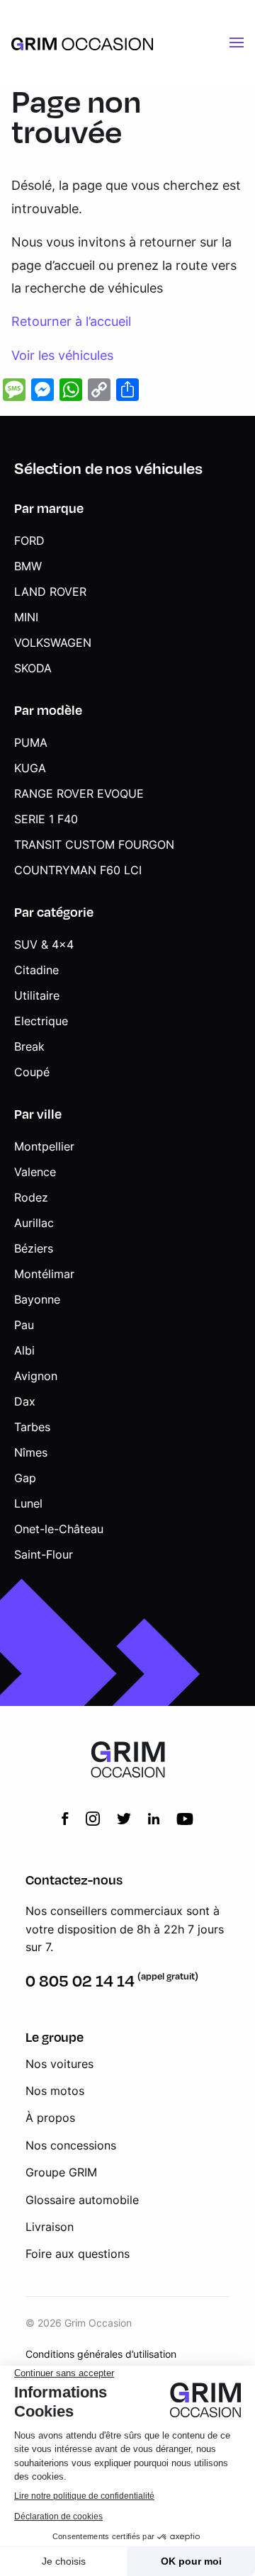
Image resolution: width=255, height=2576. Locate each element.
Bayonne (37, 1299)
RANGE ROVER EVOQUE (79, 793)
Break (29, 1046)
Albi (24, 1350)
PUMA (31, 742)
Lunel (28, 1503)
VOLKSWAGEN (53, 643)
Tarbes (32, 1427)
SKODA (33, 668)
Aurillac (34, 1223)
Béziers (34, 1248)
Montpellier (44, 1146)
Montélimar (44, 1274)
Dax (25, 1401)
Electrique (41, 1021)
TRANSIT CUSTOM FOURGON (94, 844)
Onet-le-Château (59, 1529)
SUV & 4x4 (44, 944)
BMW (28, 566)
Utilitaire (37, 995)
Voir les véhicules (62, 355)
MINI (26, 617)
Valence (35, 1172)
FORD (29, 541)
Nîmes (31, 1452)
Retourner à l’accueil (71, 321)
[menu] (237, 43)
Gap (25, 1478)
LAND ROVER (50, 592)
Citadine (36, 970)
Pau (24, 1325)
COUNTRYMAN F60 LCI (78, 870)
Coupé (32, 1072)
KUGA (30, 768)
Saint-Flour (44, 1554)
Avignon (36, 1376)
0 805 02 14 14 (80, 1981)
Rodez (31, 1197)
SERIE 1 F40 (46, 819)
